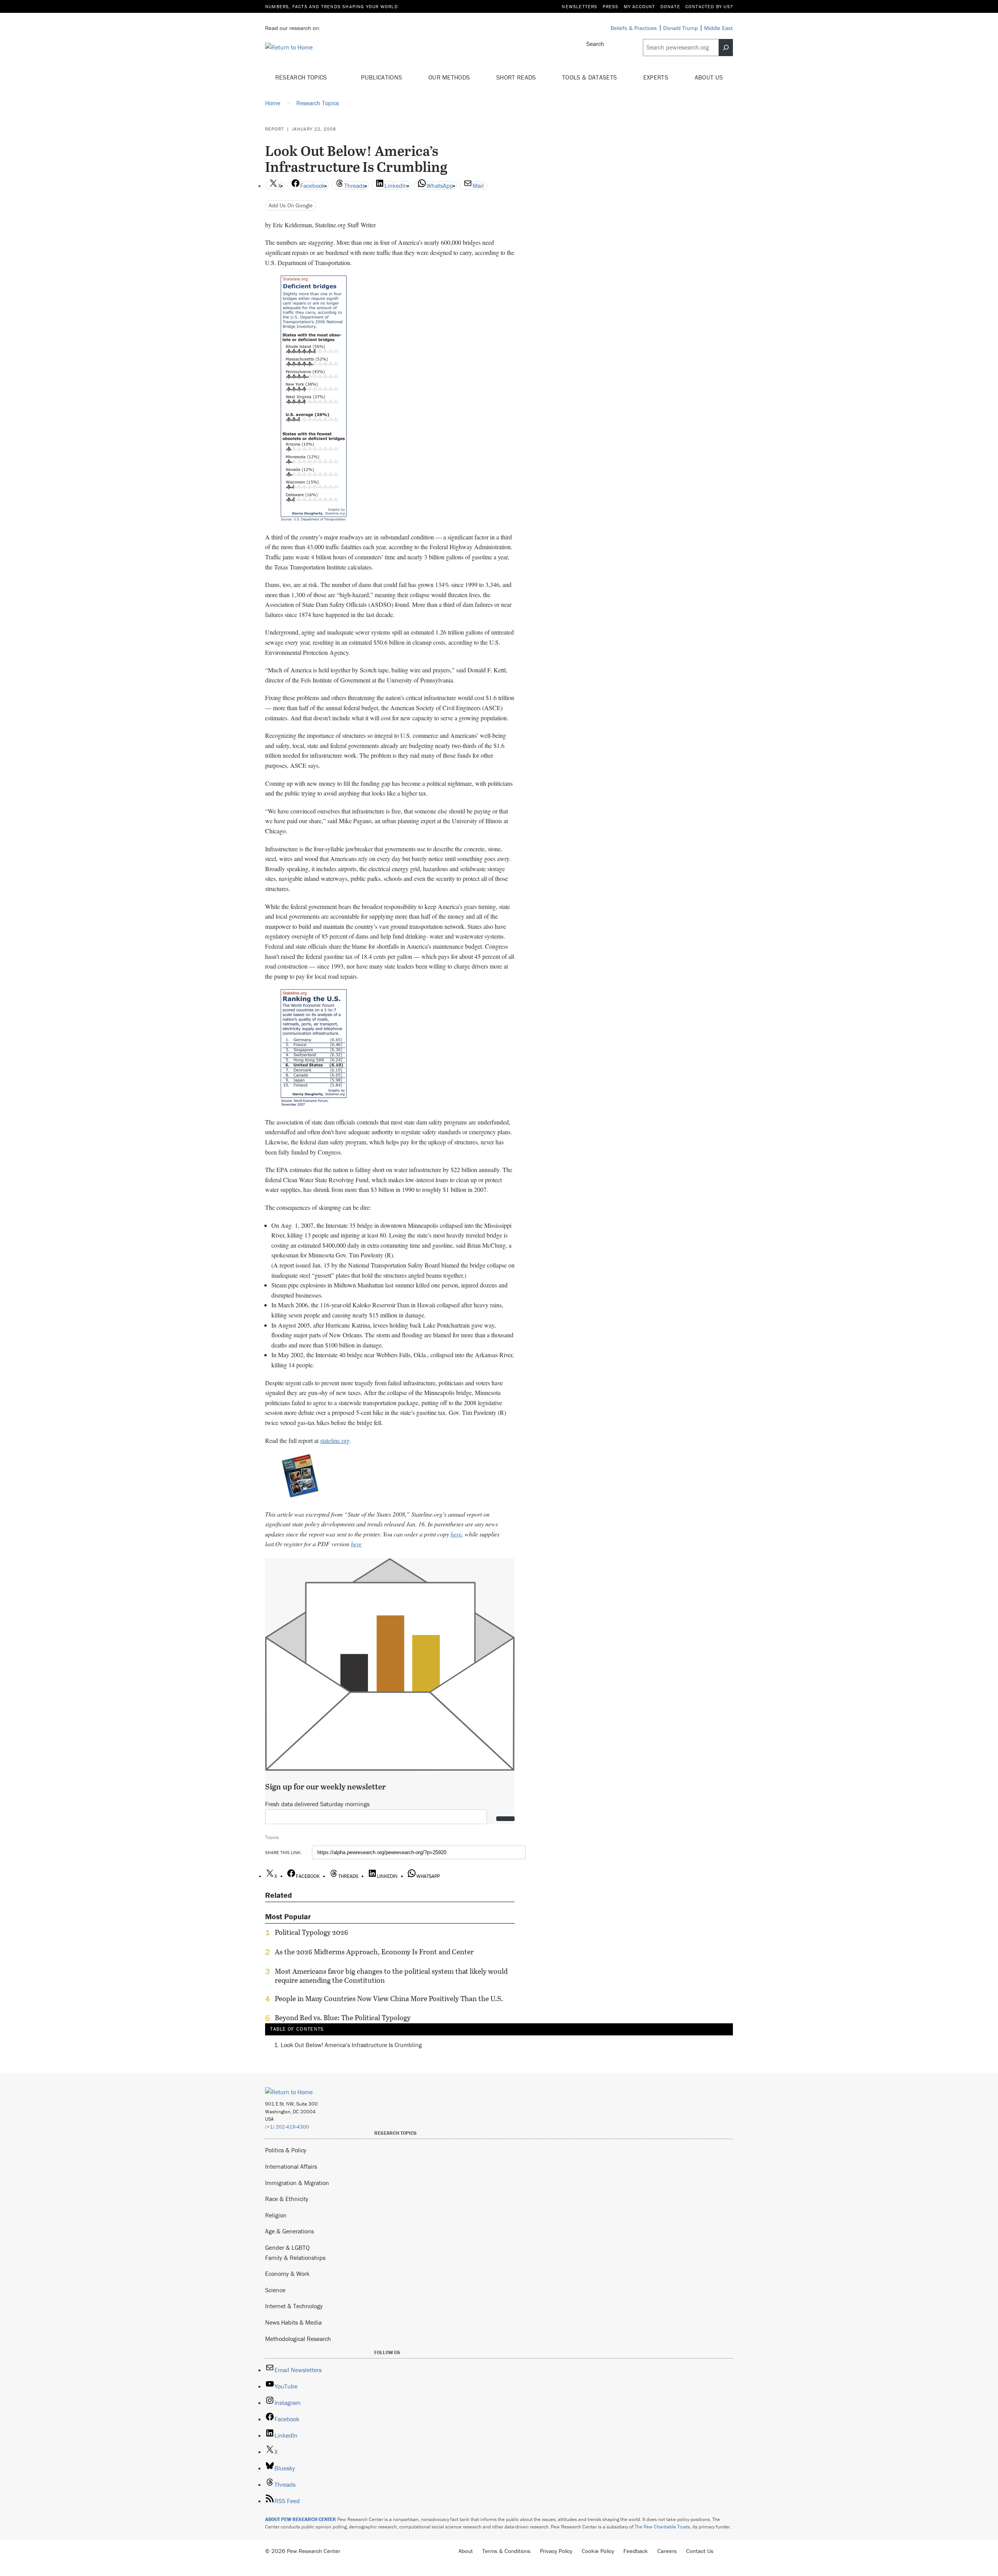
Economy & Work (287, 2274)
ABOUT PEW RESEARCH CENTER (301, 2519)
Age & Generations (289, 2231)
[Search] (726, 48)
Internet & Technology (294, 2306)
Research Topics (302, 77)
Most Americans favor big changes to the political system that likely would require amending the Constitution (391, 1976)
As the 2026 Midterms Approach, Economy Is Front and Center (374, 1952)
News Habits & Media (293, 2322)
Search (595, 44)
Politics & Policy (286, 2150)
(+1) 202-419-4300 (287, 2127)
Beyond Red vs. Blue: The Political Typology (343, 2018)
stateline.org (335, 1440)
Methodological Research (298, 2339)
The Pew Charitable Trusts (662, 2527)
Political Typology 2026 (311, 1932)
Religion (276, 2215)
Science (275, 2290)
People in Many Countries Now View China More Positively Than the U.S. (389, 1999)
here (456, 1534)
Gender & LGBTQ (287, 2247)
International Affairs (291, 2166)
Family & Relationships (295, 2258)
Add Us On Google (291, 205)
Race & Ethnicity (287, 2199)
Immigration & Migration (297, 2183)
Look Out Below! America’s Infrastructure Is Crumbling (351, 2045)
